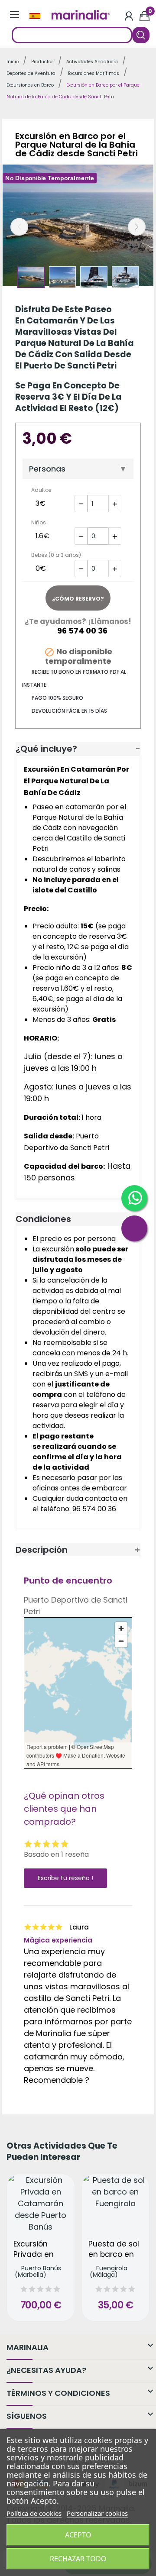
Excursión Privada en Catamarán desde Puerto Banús (39, 2250)
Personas (47, 469)
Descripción (42, 1550)
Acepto (78, 2535)
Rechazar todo (78, 2559)
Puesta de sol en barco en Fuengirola (114, 2250)
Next (137, 227)
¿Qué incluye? (46, 749)
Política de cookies (34, 2513)
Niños (39, 522)
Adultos (41, 490)
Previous (19, 227)
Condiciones (43, 1219)
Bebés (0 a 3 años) (56, 555)
